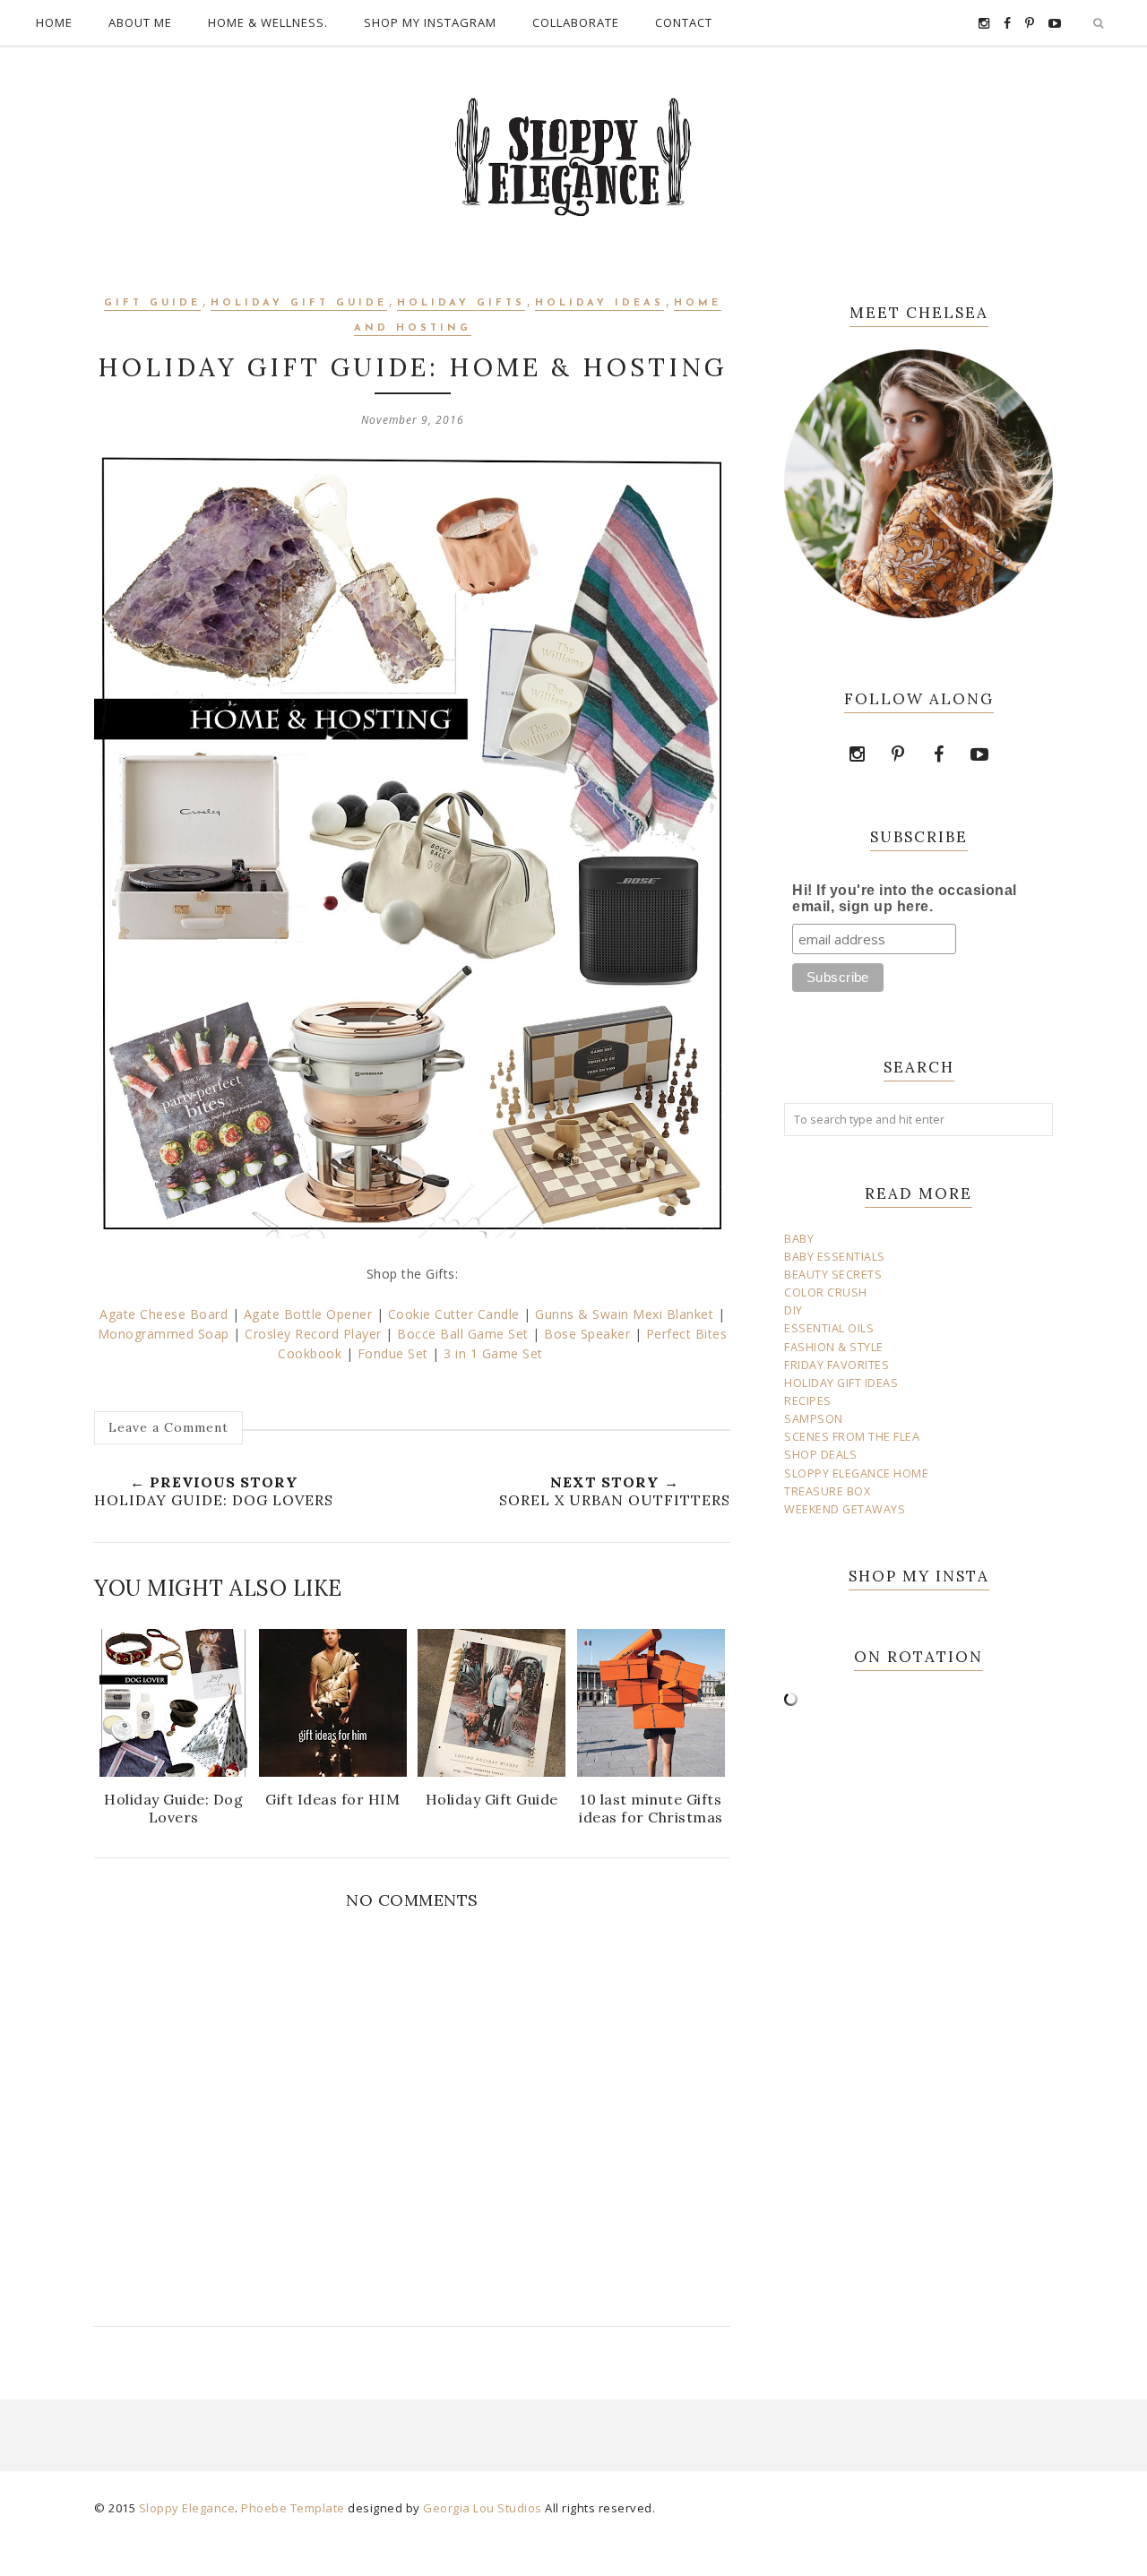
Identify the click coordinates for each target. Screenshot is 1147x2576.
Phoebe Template (293, 2508)
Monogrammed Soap (164, 1334)
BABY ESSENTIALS (835, 1257)
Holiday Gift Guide (299, 303)
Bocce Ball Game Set (465, 1334)
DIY (793, 1310)
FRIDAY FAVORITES (837, 1365)
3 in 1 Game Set (495, 1353)
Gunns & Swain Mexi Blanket (624, 1314)
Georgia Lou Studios (483, 2508)
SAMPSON (814, 1419)
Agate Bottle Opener (308, 1314)
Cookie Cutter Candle (454, 1314)
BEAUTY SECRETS (833, 1275)
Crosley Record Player (313, 1334)
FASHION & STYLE (834, 1347)
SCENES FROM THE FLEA (852, 1437)
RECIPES (808, 1401)
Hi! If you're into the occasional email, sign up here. (905, 898)
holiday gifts (461, 303)
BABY (799, 1239)
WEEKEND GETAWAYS (845, 1509)
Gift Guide (152, 303)
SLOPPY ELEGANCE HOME (856, 1473)
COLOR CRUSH (826, 1292)
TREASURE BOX (827, 1491)
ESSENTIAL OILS (829, 1328)
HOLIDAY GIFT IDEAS (841, 1383)
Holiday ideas (599, 303)
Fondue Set (393, 1353)
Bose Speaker (587, 1334)
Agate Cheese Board (164, 1314)
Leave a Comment (168, 1427)
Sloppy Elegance (187, 2508)
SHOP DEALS (820, 1455)
